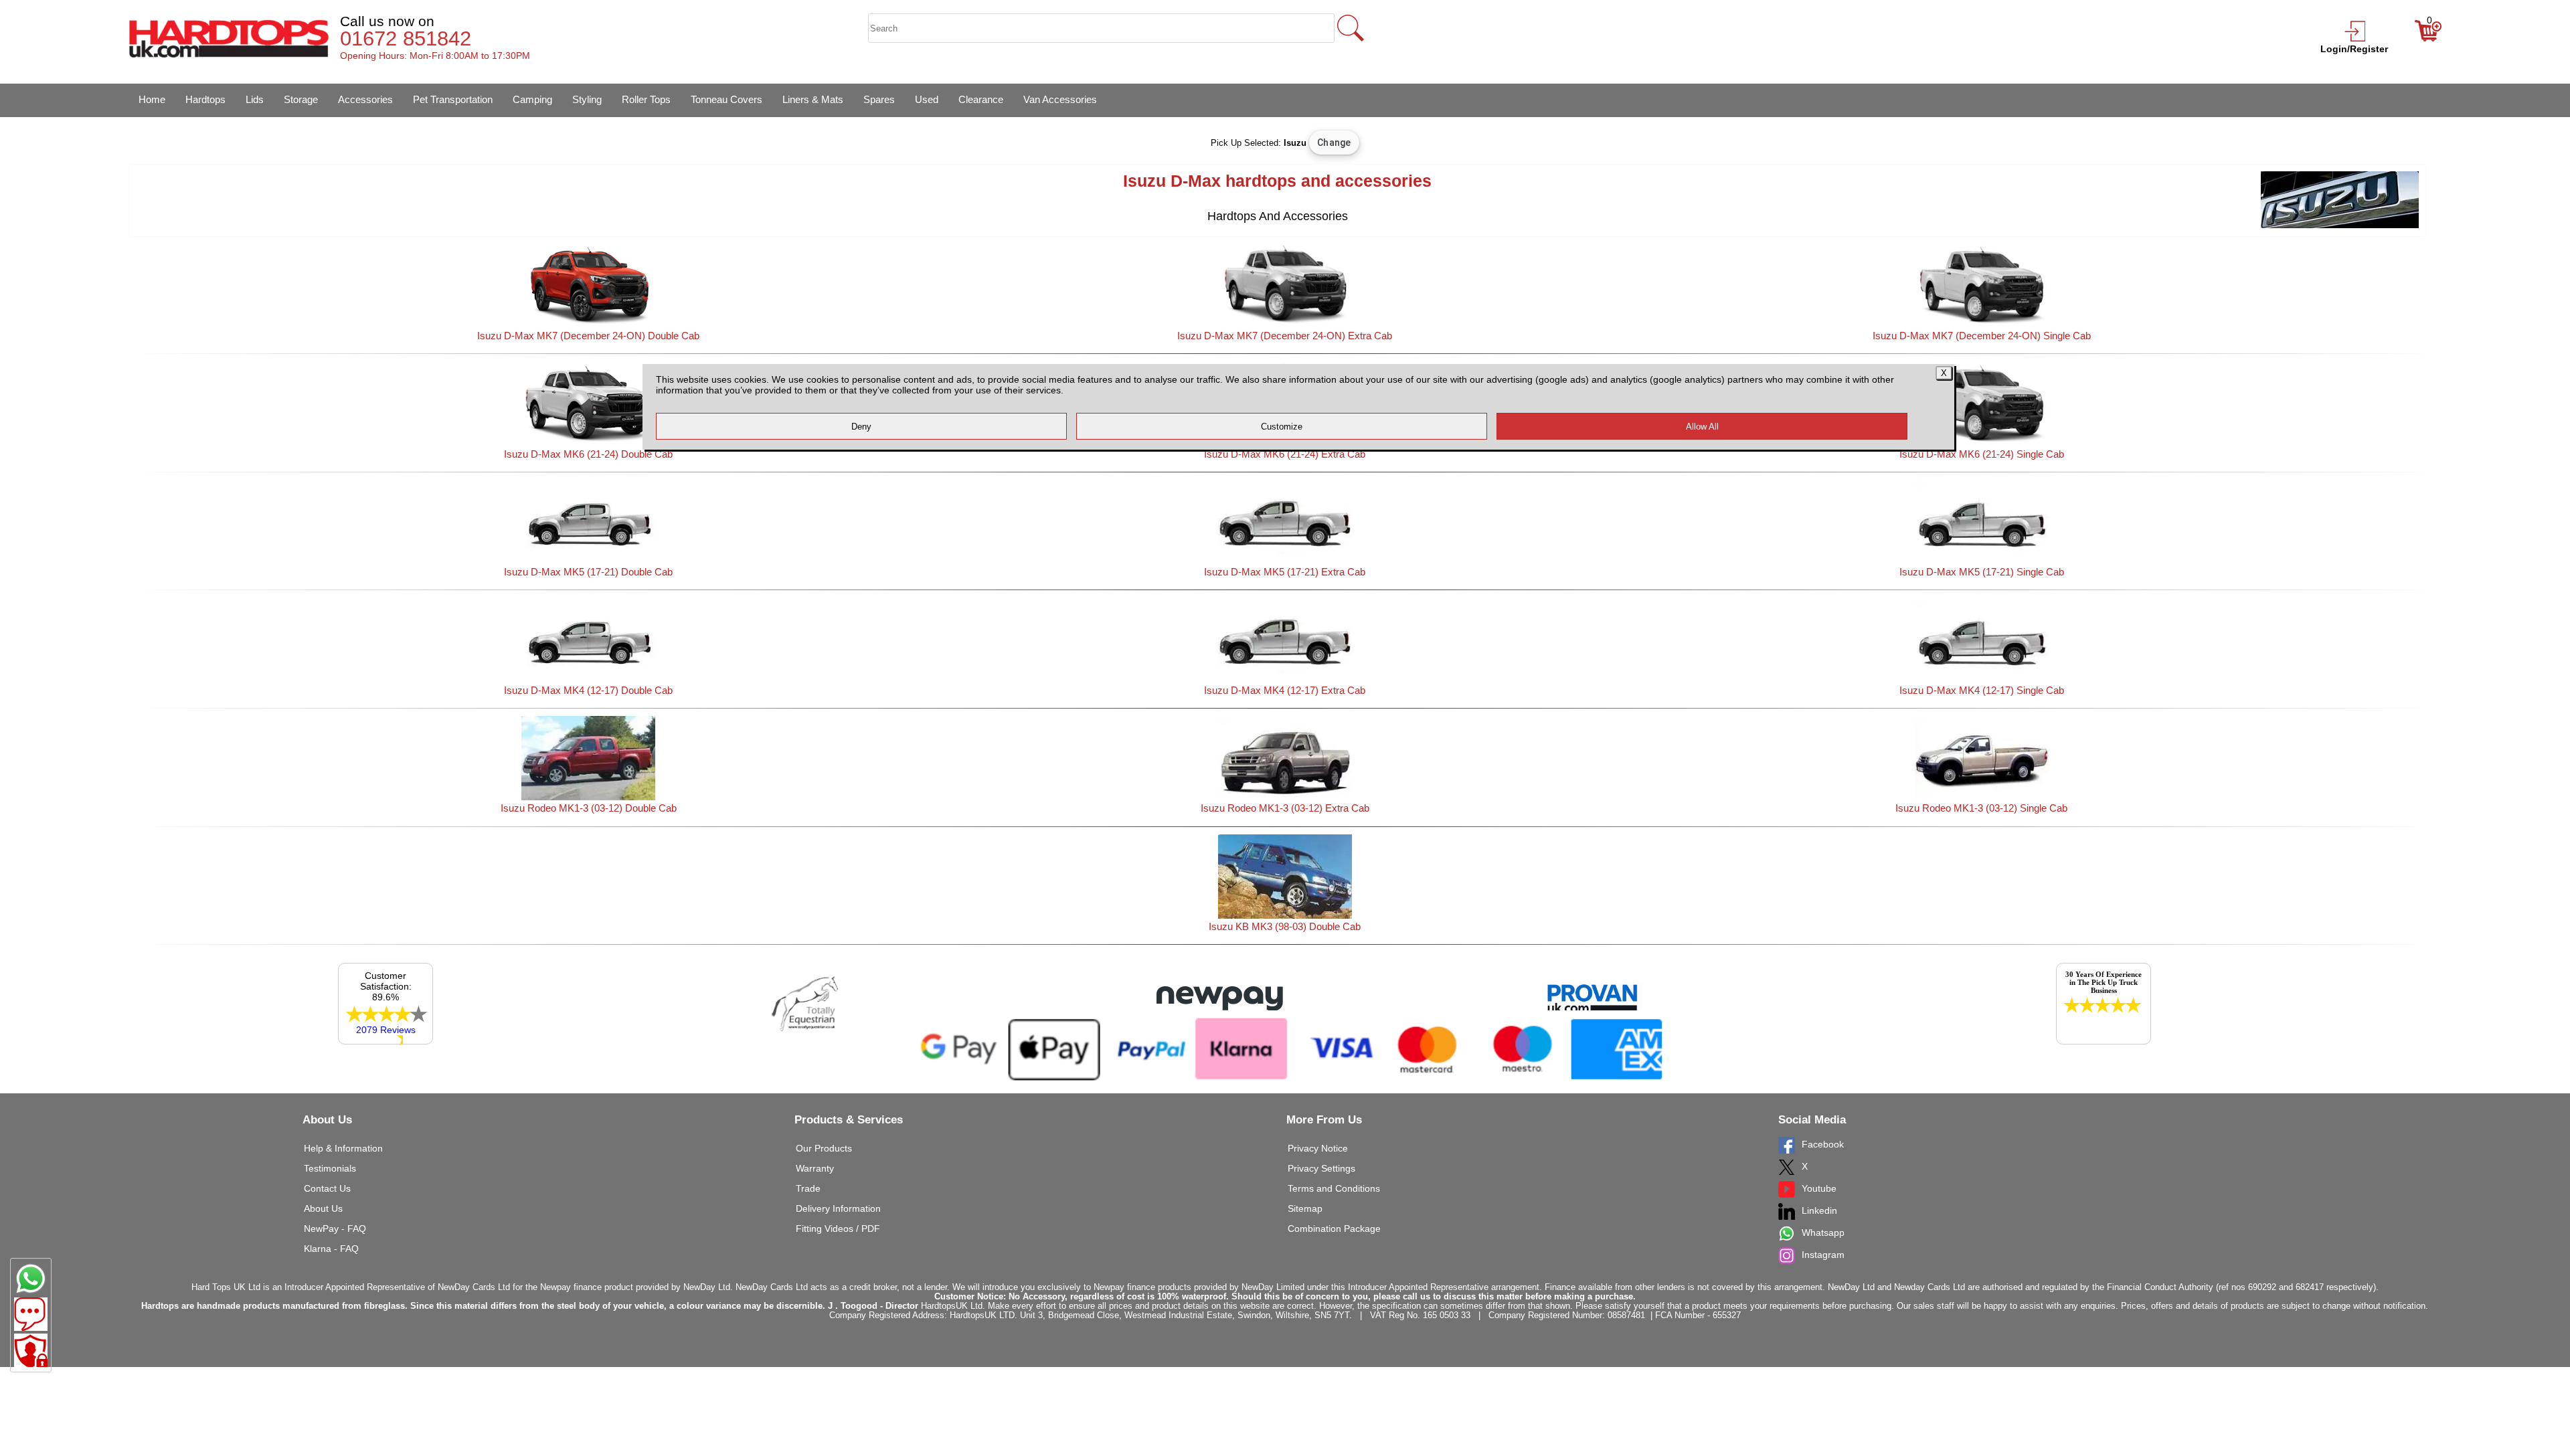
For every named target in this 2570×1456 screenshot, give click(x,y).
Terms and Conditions (1334, 1188)
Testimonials (330, 1168)
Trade (808, 1188)
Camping (532, 99)
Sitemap (1305, 1208)
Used (927, 99)
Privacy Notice (1318, 1148)
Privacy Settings (1321, 1168)
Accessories (365, 99)
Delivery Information (838, 1208)
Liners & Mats (813, 99)
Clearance (981, 99)
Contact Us (327, 1188)
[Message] (31, 1314)
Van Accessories (1060, 99)
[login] (2354, 38)
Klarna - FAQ (331, 1249)
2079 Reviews (386, 1030)
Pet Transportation (453, 99)
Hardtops (205, 99)
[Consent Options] (31, 1350)
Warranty (815, 1168)
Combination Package (1334, 1228)
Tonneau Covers (726, 99)
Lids (255, 99)
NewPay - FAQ (335, 1228)
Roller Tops (646, 99)
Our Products (824, 1148)
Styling (587, 99)
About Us (323, 1208)
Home (152, 99)
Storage (301, 99)
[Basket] (2428, 38)
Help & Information (343, 1148)
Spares (879, 99)
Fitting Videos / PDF (838, 1228)
